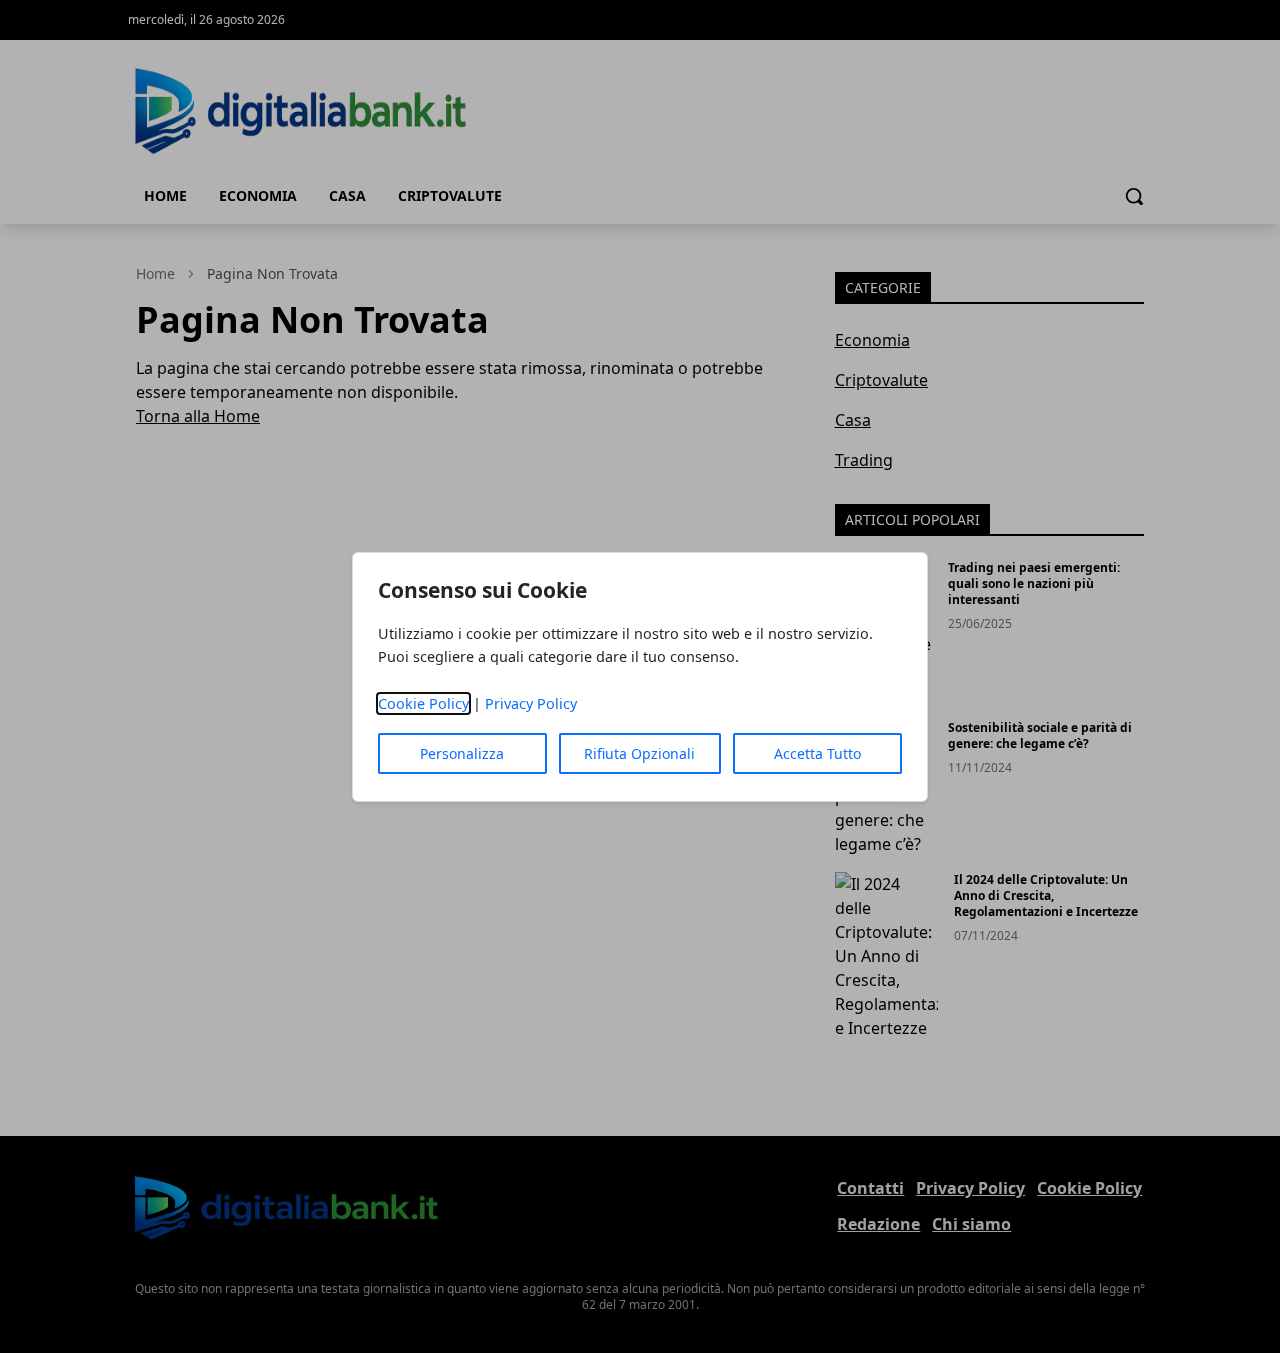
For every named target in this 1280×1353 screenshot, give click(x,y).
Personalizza (462, 753)
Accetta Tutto (817, 753)
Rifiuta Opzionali (639, 753)
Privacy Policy (531, 703)
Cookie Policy (423, 703)
